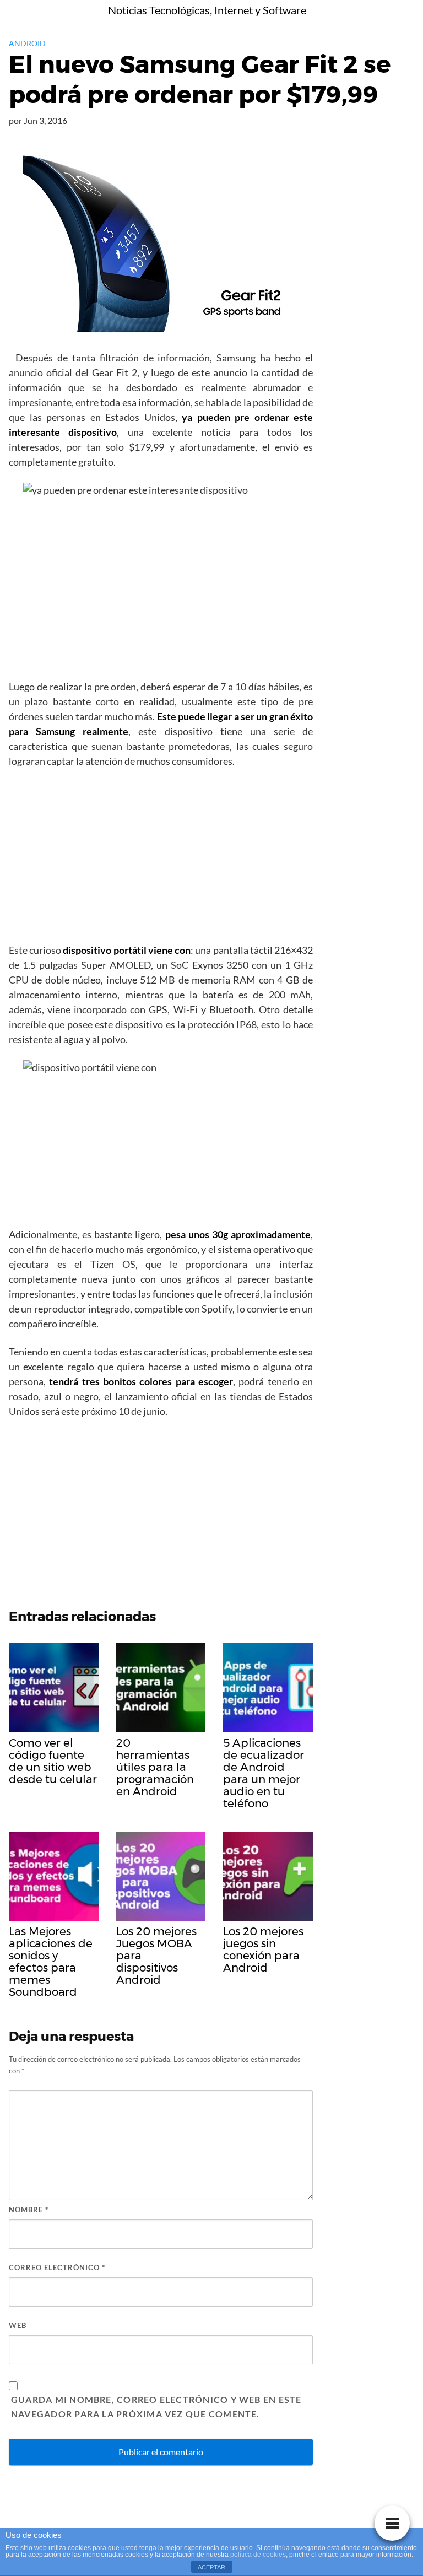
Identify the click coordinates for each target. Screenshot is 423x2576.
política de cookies (258, 2555)
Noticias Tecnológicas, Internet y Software (207, 10)
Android (27, 43)
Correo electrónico (57, 2267)
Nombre (29, 2210)
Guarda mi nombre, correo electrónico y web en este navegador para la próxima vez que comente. (156, 2407)
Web (18, 2325)
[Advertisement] (161, 859)
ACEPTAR (211, 2567)
